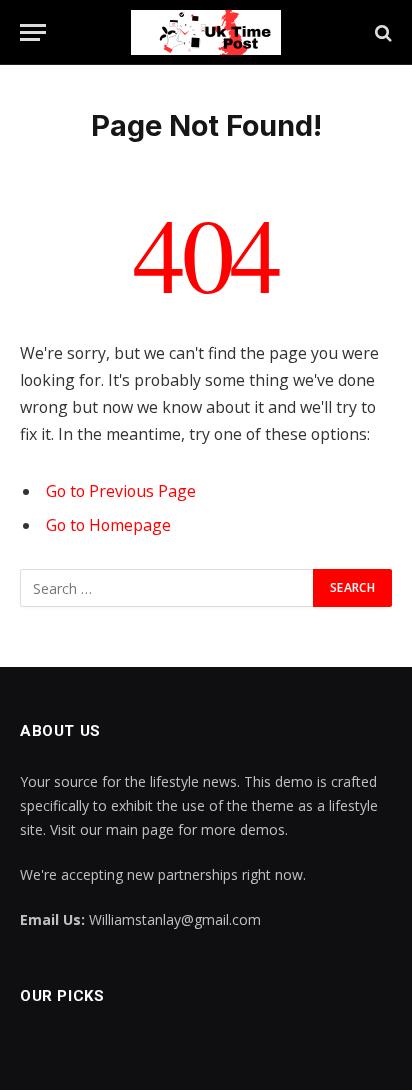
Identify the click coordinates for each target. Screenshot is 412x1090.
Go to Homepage (108, 525)
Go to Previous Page (121, 491)
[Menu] (33, 32)
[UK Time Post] (206, 32)
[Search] (381, 32)
